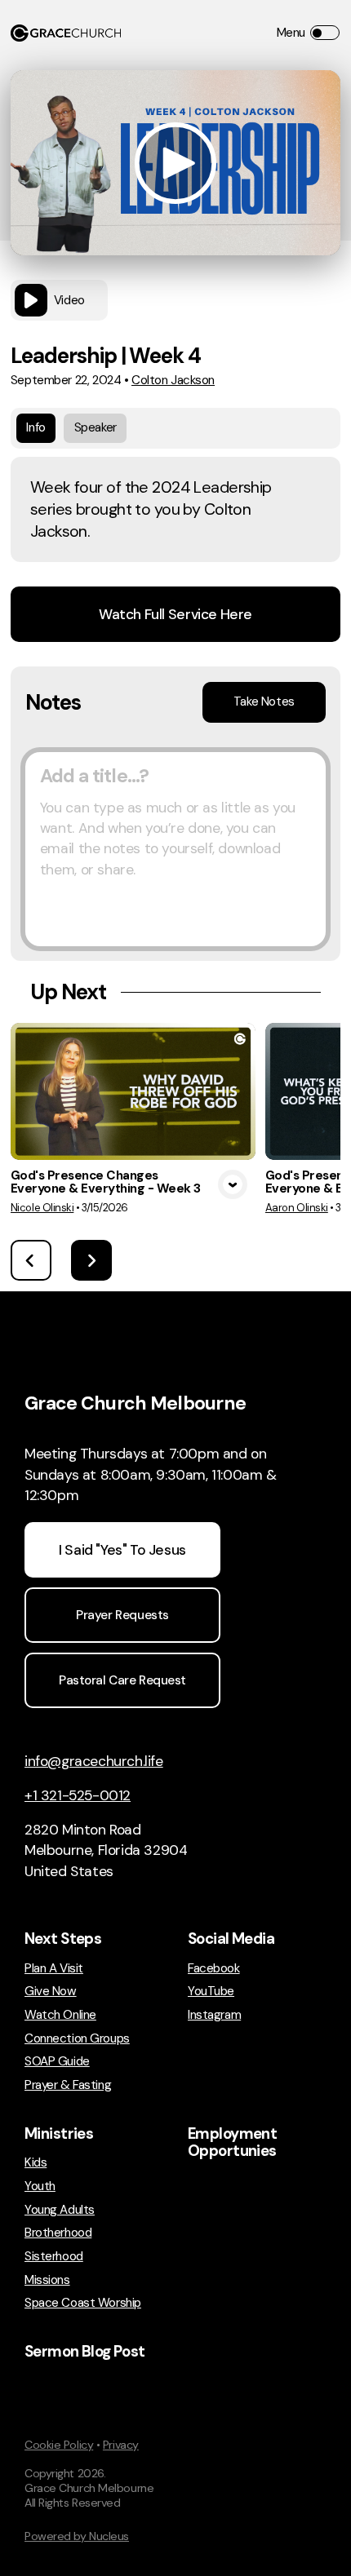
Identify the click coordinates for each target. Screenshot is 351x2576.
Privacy (121, 2445)
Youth (40, 2187)
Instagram (214, 2015)
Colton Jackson (173, 380)
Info (36, 427)
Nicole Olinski (42, 1208)
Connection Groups (77, 2039)
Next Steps (63, 1939)
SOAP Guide (57, 2062)
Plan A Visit (54, 1969)
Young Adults (60, 2210)
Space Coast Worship (83, 2303)
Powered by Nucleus (77, 2536)
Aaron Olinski (297, 1208)
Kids (36, 2163)
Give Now (51, 1992)
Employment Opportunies (232, 2143)
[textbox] (175, 849)
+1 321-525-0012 (78, 1795)
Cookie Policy (59, 2445)
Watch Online (60, 2015)
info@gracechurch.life (94, 1761)
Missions (47, 2280)
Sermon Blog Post (85, 2352)
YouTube (211, 1992)
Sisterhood (54, 2257)
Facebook (214, 1969)
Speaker (96, 427)
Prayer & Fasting (68, 2085)
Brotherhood (58, 2233)
